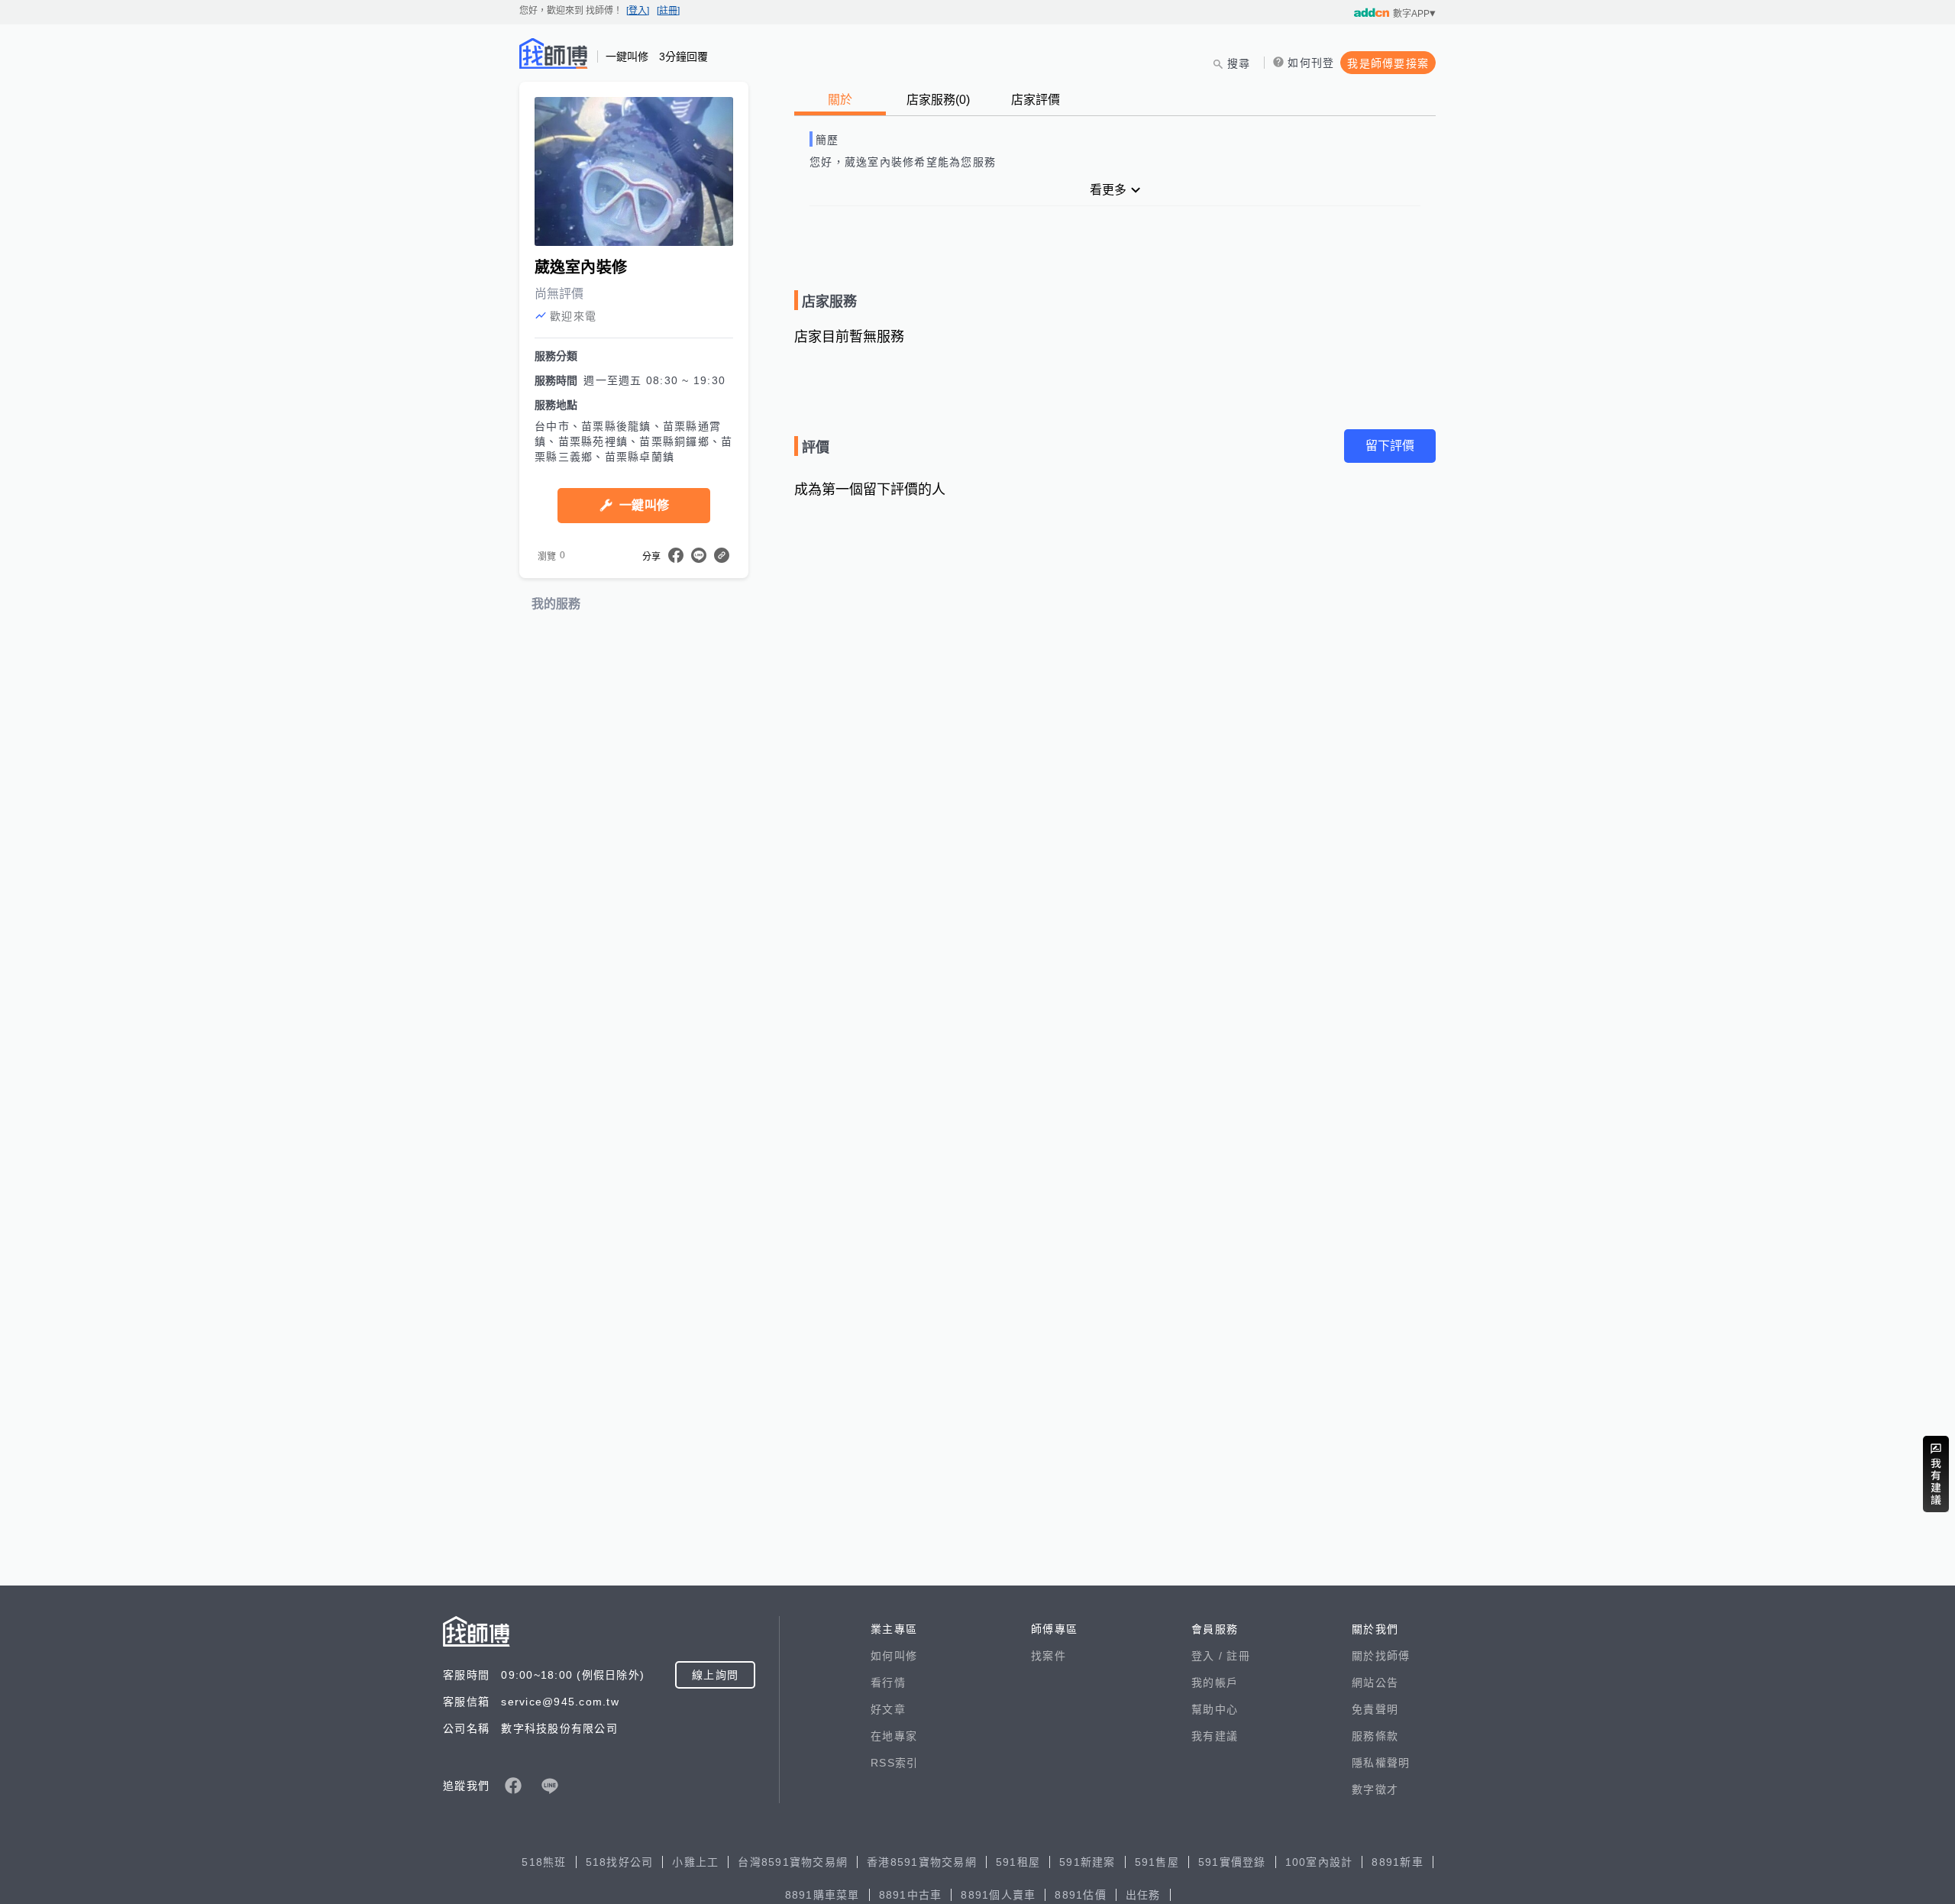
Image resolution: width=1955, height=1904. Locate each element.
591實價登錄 (1232, 1862)
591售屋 (1157, 1862)
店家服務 (938, 100)
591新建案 (1087, 1862)
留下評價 (1390, 446)
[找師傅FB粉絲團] (513, 1786)
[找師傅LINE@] (550, 1786)
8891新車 (1398, 1862)
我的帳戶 (1215, 1683)
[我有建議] (1936, 1474)
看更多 (1108, 190)
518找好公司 (620, 1862)
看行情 (888, 1683)
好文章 (888, 1709)
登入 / (1209, 1656)
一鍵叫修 (644, 505)
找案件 (1049, 1656)
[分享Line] (699, 555)
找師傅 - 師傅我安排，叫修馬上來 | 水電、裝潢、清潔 (554, 53)
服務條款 (1375, 1736)
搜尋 (1239, 63)
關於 (840, 100)
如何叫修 (894, 1656)
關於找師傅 (1381, 1656)
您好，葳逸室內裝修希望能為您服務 (903, 162)
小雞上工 (695, 1862)
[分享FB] (676, 555)
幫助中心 (1215, 1709)
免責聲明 (1375, 1709)
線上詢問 (715, 1675)
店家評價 (1036, 100)
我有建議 (1215, 1736)
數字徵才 (1375, 1789)
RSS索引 (894, 1763)
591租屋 (1018, 1862)
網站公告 (1375, 1683)
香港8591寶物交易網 (922, 1862)
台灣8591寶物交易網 (793, 1862)
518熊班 (544, 1862)
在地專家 (894, 1736)
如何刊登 (1311, 63)
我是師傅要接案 (1388, 63)
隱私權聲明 (1381, 1763)
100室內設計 (1319, 1862)
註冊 (1238, 1656)
